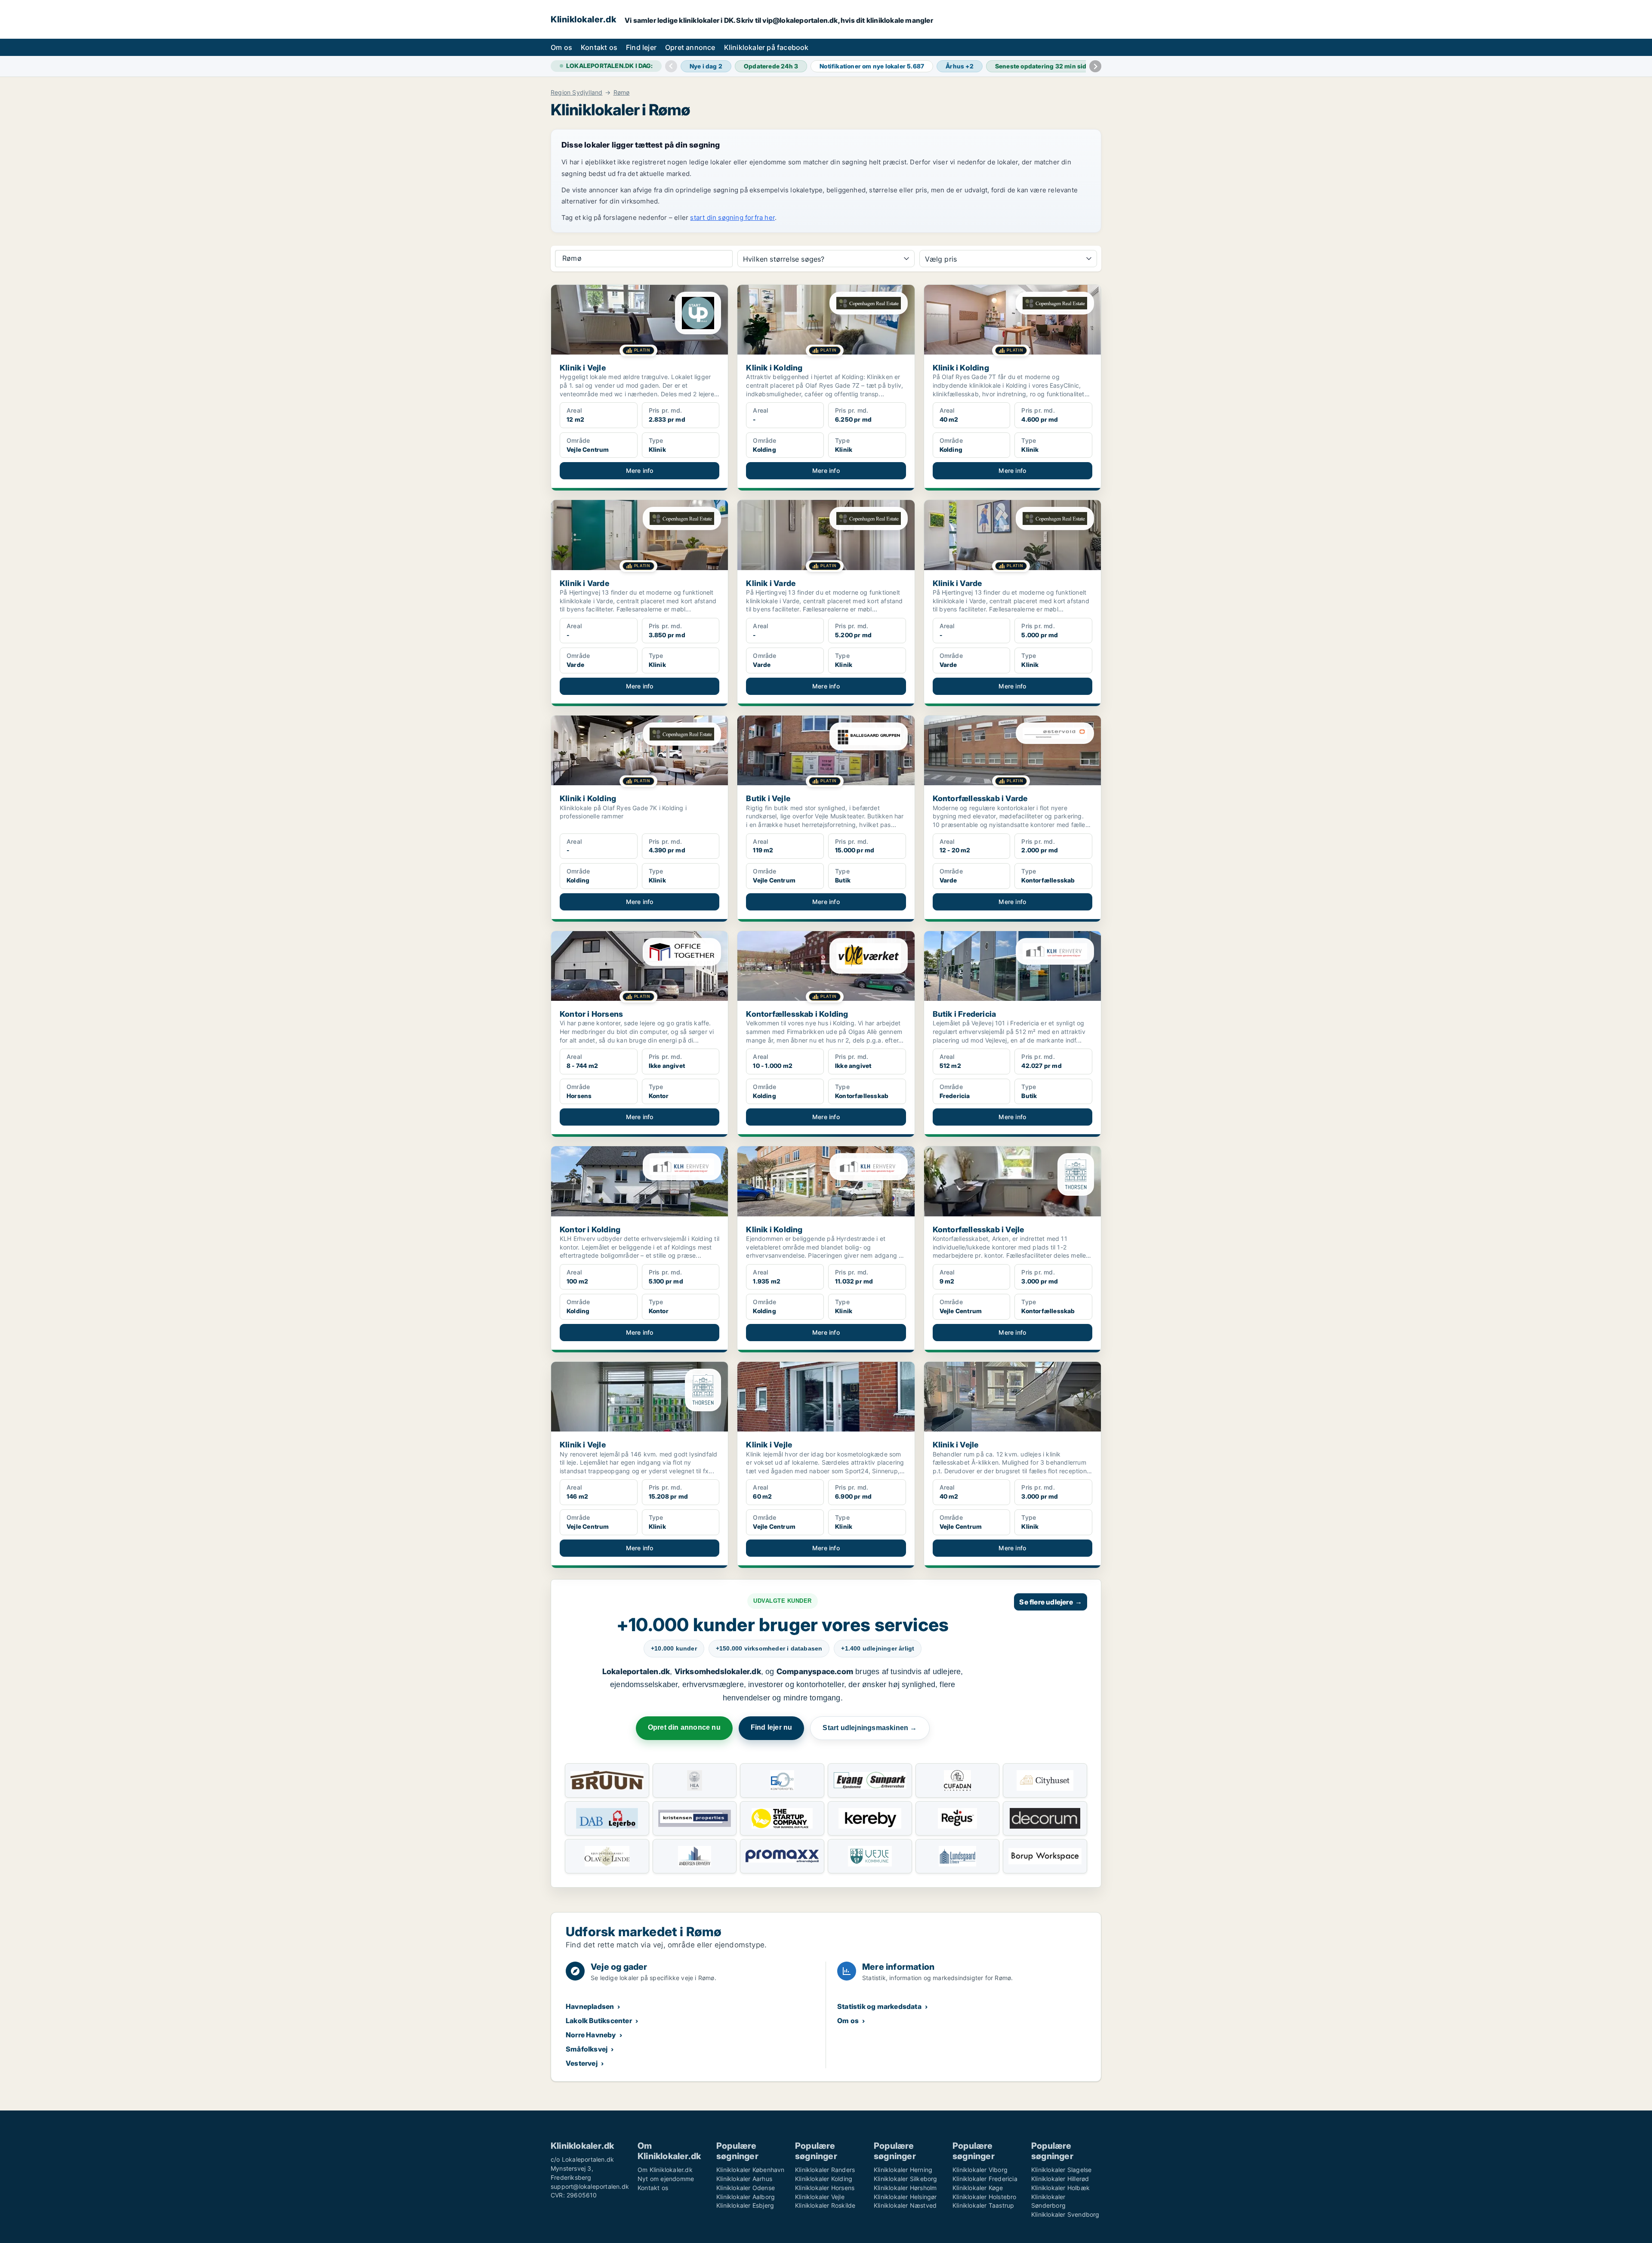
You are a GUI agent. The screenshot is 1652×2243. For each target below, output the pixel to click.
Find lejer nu (772, 1727)
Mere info (640, 471)
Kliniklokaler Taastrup (983, 2205)
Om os (561, 47)
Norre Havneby (591, 2035)
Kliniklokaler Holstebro (985, 2197)
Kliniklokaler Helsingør (905, 2197)
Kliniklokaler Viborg (980, 2170)
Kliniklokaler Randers (825, 2170)
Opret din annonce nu (684, 1727)
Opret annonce (690, 47)
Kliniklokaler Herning (903, 2170)
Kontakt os (599, 47)
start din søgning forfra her (732, 218)
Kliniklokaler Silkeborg (906, 2179)
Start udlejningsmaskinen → (870, 1728)
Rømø (622, 93)
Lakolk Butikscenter (599, 2021)
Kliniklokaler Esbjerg (745, 2205)
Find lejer (641, 47)
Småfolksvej (587, 2049)
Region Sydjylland (576, 93)
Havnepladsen (590, 2006)
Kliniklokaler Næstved (905, 2205)
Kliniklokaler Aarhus (744, 2179)
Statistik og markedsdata (879, 2006)
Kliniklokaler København (750, 2170)
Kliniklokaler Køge (978, 2188)
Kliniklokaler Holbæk (1060, 2188)
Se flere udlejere (1051, 1602)
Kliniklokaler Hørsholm (905, 2188)
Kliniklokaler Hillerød (1060, 2179)
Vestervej (582, 2063)
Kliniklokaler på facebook (766, 47)
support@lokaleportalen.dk (590, 2186)
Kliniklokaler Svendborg (1065, 2214)
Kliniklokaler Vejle (820, 2197)
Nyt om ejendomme (666, 2179)
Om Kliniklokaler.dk (665, 2170)
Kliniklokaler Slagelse (1061, 2170)
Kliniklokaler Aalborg (746, 2197)
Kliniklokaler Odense (746, 2188)
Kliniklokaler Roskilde (825, 2205)
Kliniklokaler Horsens (825, 2188)
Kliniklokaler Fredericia (985, 2179)
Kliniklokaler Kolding (824, 2179)
